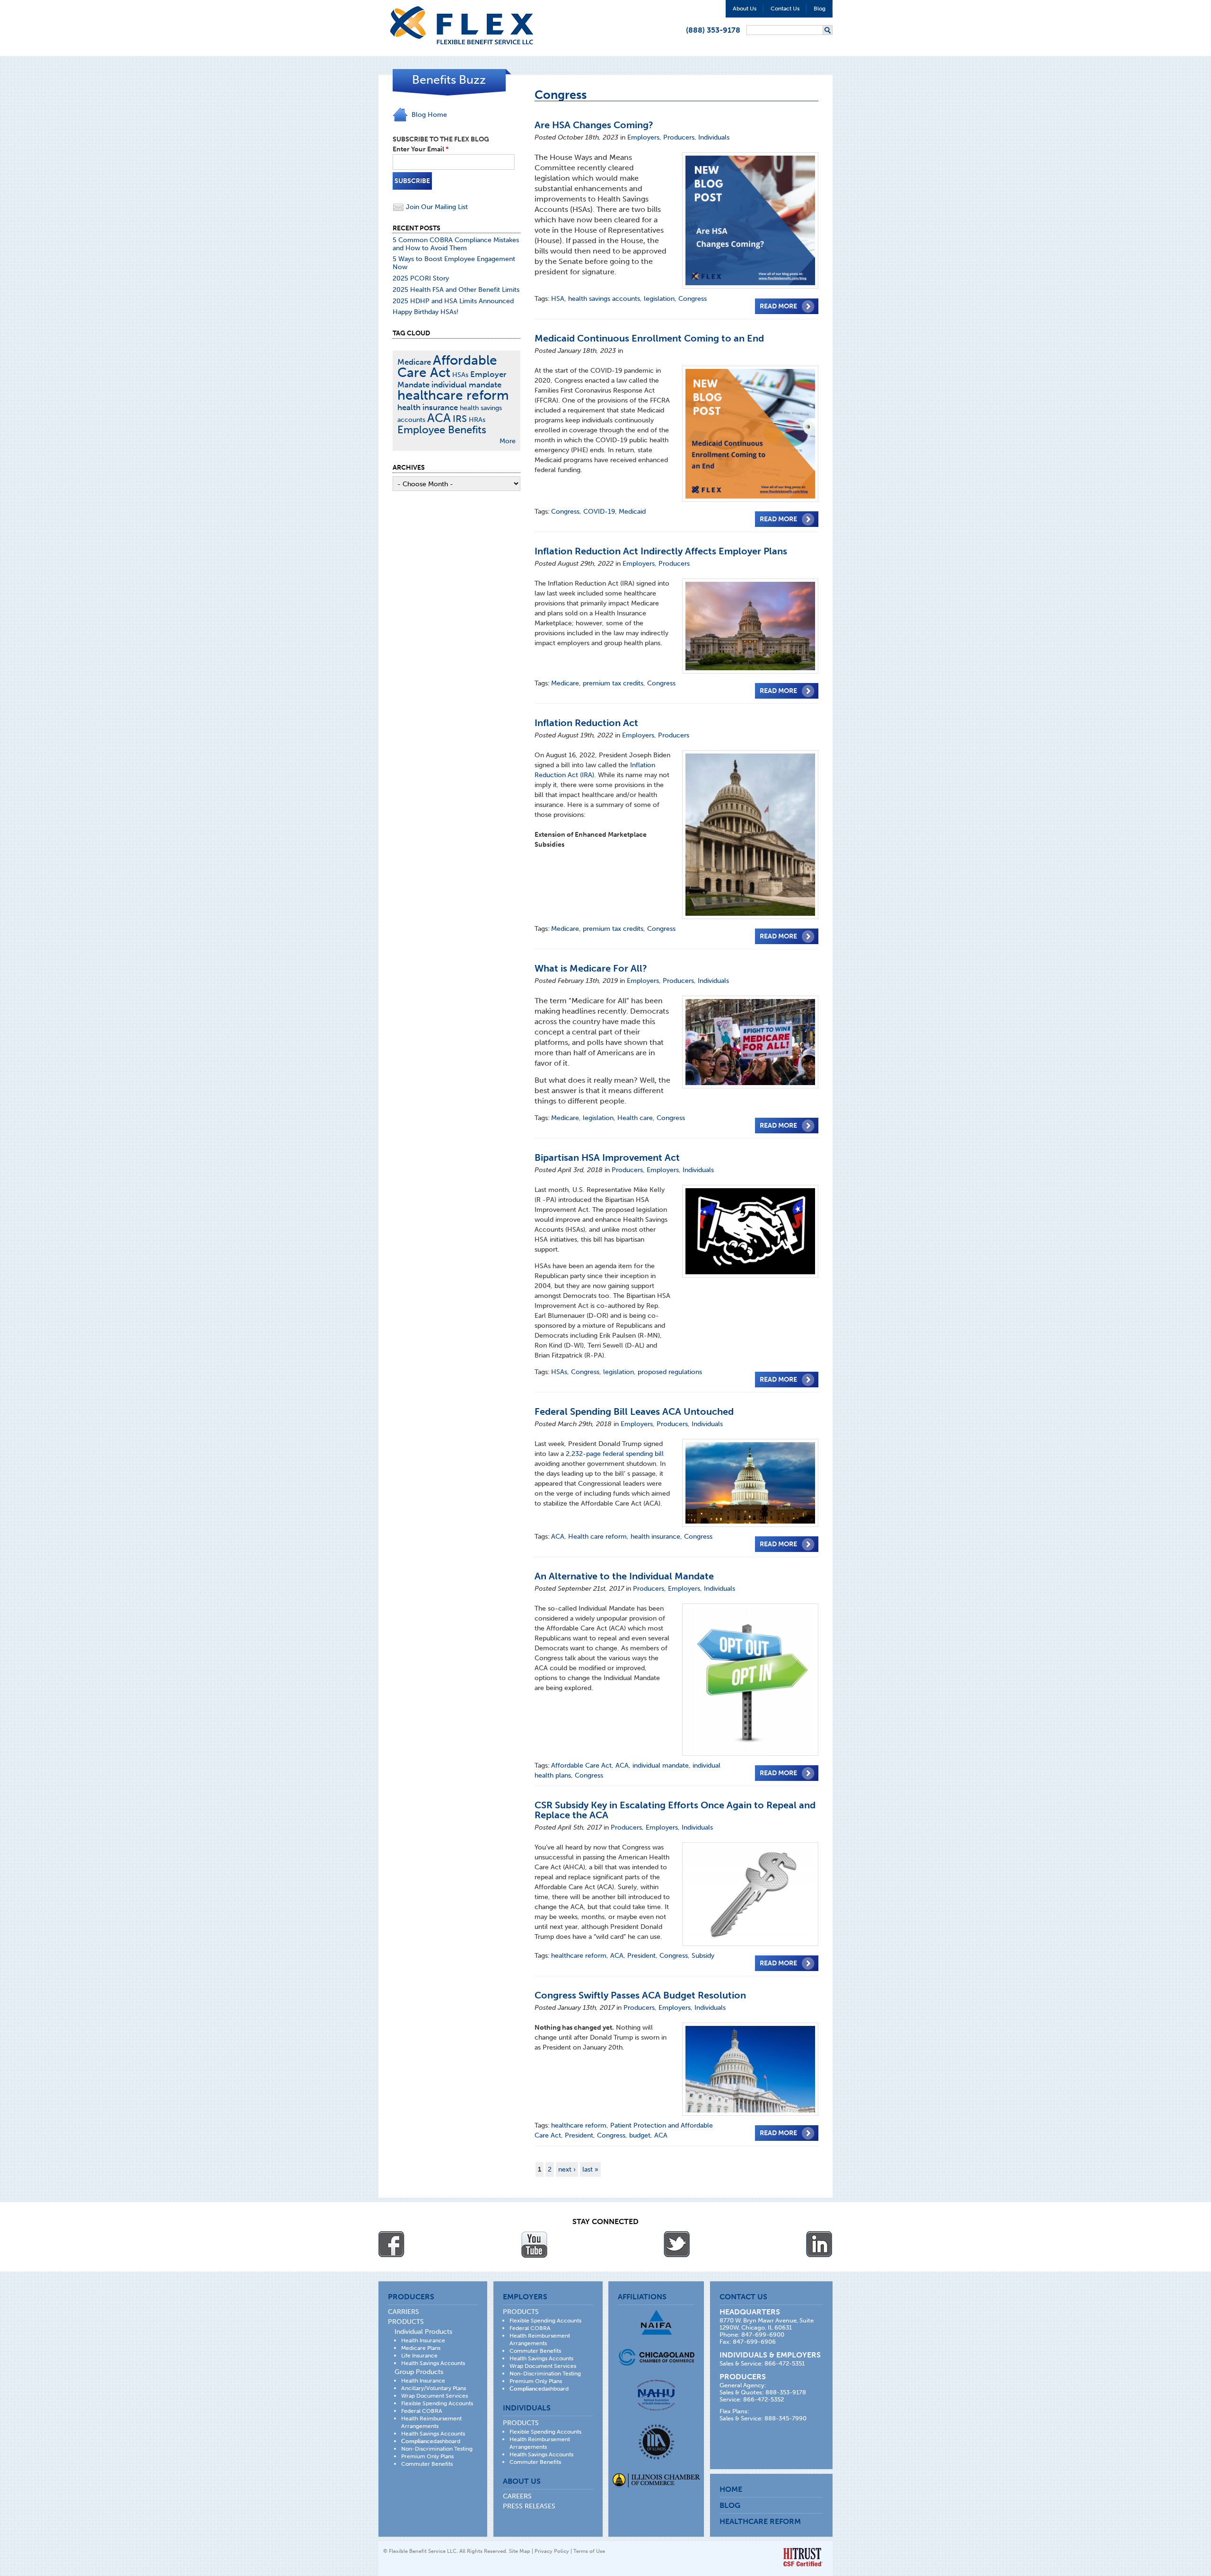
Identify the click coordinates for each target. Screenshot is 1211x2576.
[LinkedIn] (819, 2244)
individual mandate (661, 1766)
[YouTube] (534, 2244)
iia (656, 2442)
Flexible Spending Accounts (437, 2403)
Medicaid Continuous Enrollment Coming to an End (649, 338)
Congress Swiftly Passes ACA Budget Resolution (640, 1995)
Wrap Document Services (434, 2396)
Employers (643, 137)
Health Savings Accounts (433, 2363)
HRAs (477, 420)
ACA (558, 1537)
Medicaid (632, 512)
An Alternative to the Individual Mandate (624, 1576)
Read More (778, 306)
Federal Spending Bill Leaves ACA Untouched (634, 1411)
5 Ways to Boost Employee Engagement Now (454, 263)
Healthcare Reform (760, 2521)
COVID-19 (599, 512)
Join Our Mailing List (436, 207)
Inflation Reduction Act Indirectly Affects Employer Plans (661, 551)
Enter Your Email (421, 149)
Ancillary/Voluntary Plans (434, 2388)
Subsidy (703, 1956)
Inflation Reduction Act (586, 723)
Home (731, 2489)
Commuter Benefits (427, 2464)
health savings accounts (604, 299)
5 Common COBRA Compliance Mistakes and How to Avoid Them (456, 244)
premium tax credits (613, 683)
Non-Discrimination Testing (437, 2449)
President (641, 1956)
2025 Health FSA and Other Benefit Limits (456, 290)
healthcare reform (579, 1956)
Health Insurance (423, 2340)
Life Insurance (419, 2356)
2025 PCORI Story (421, 278)
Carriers (404, 2312)
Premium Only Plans (427, 2456)
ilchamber (656, 2481)
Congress (693, 299)
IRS (460, 419)
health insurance (655, 1537)
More (508, 441)
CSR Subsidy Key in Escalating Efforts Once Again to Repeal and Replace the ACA (675, 1810)
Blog (820, 9)
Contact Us (785, 9)
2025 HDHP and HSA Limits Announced (453, 301)
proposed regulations (670, 1372)
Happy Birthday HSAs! (426, 312)
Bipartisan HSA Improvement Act (607, 1157)
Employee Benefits (442, 430)
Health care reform (597, 1537)
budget (640, 2135)
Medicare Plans (421, 2348)
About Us (745, 9)
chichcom (656, 2357)
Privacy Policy (552, 2551)
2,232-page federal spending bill (615, 1454)
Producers (679, 137)
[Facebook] (392, 2244)
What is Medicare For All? (591, 968)
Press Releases (529, 2506)
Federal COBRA (422, 2411)
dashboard (431, 2441)
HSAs (559, 1372)
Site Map (520, 2551)
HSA (558, 299)
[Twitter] (677, 2244)
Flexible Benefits (462, 25)
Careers (517, 2496)
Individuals (714, 137)
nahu (656, 2395)
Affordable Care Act (581, 1766)
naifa (656, 2322)
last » (590, 2169)
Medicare (565, 683)
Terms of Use (589, 2551)
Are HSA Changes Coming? (594, 125)
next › (567, 2169)
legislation (659, 299)
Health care (635, 1118)
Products (406, 2322)
